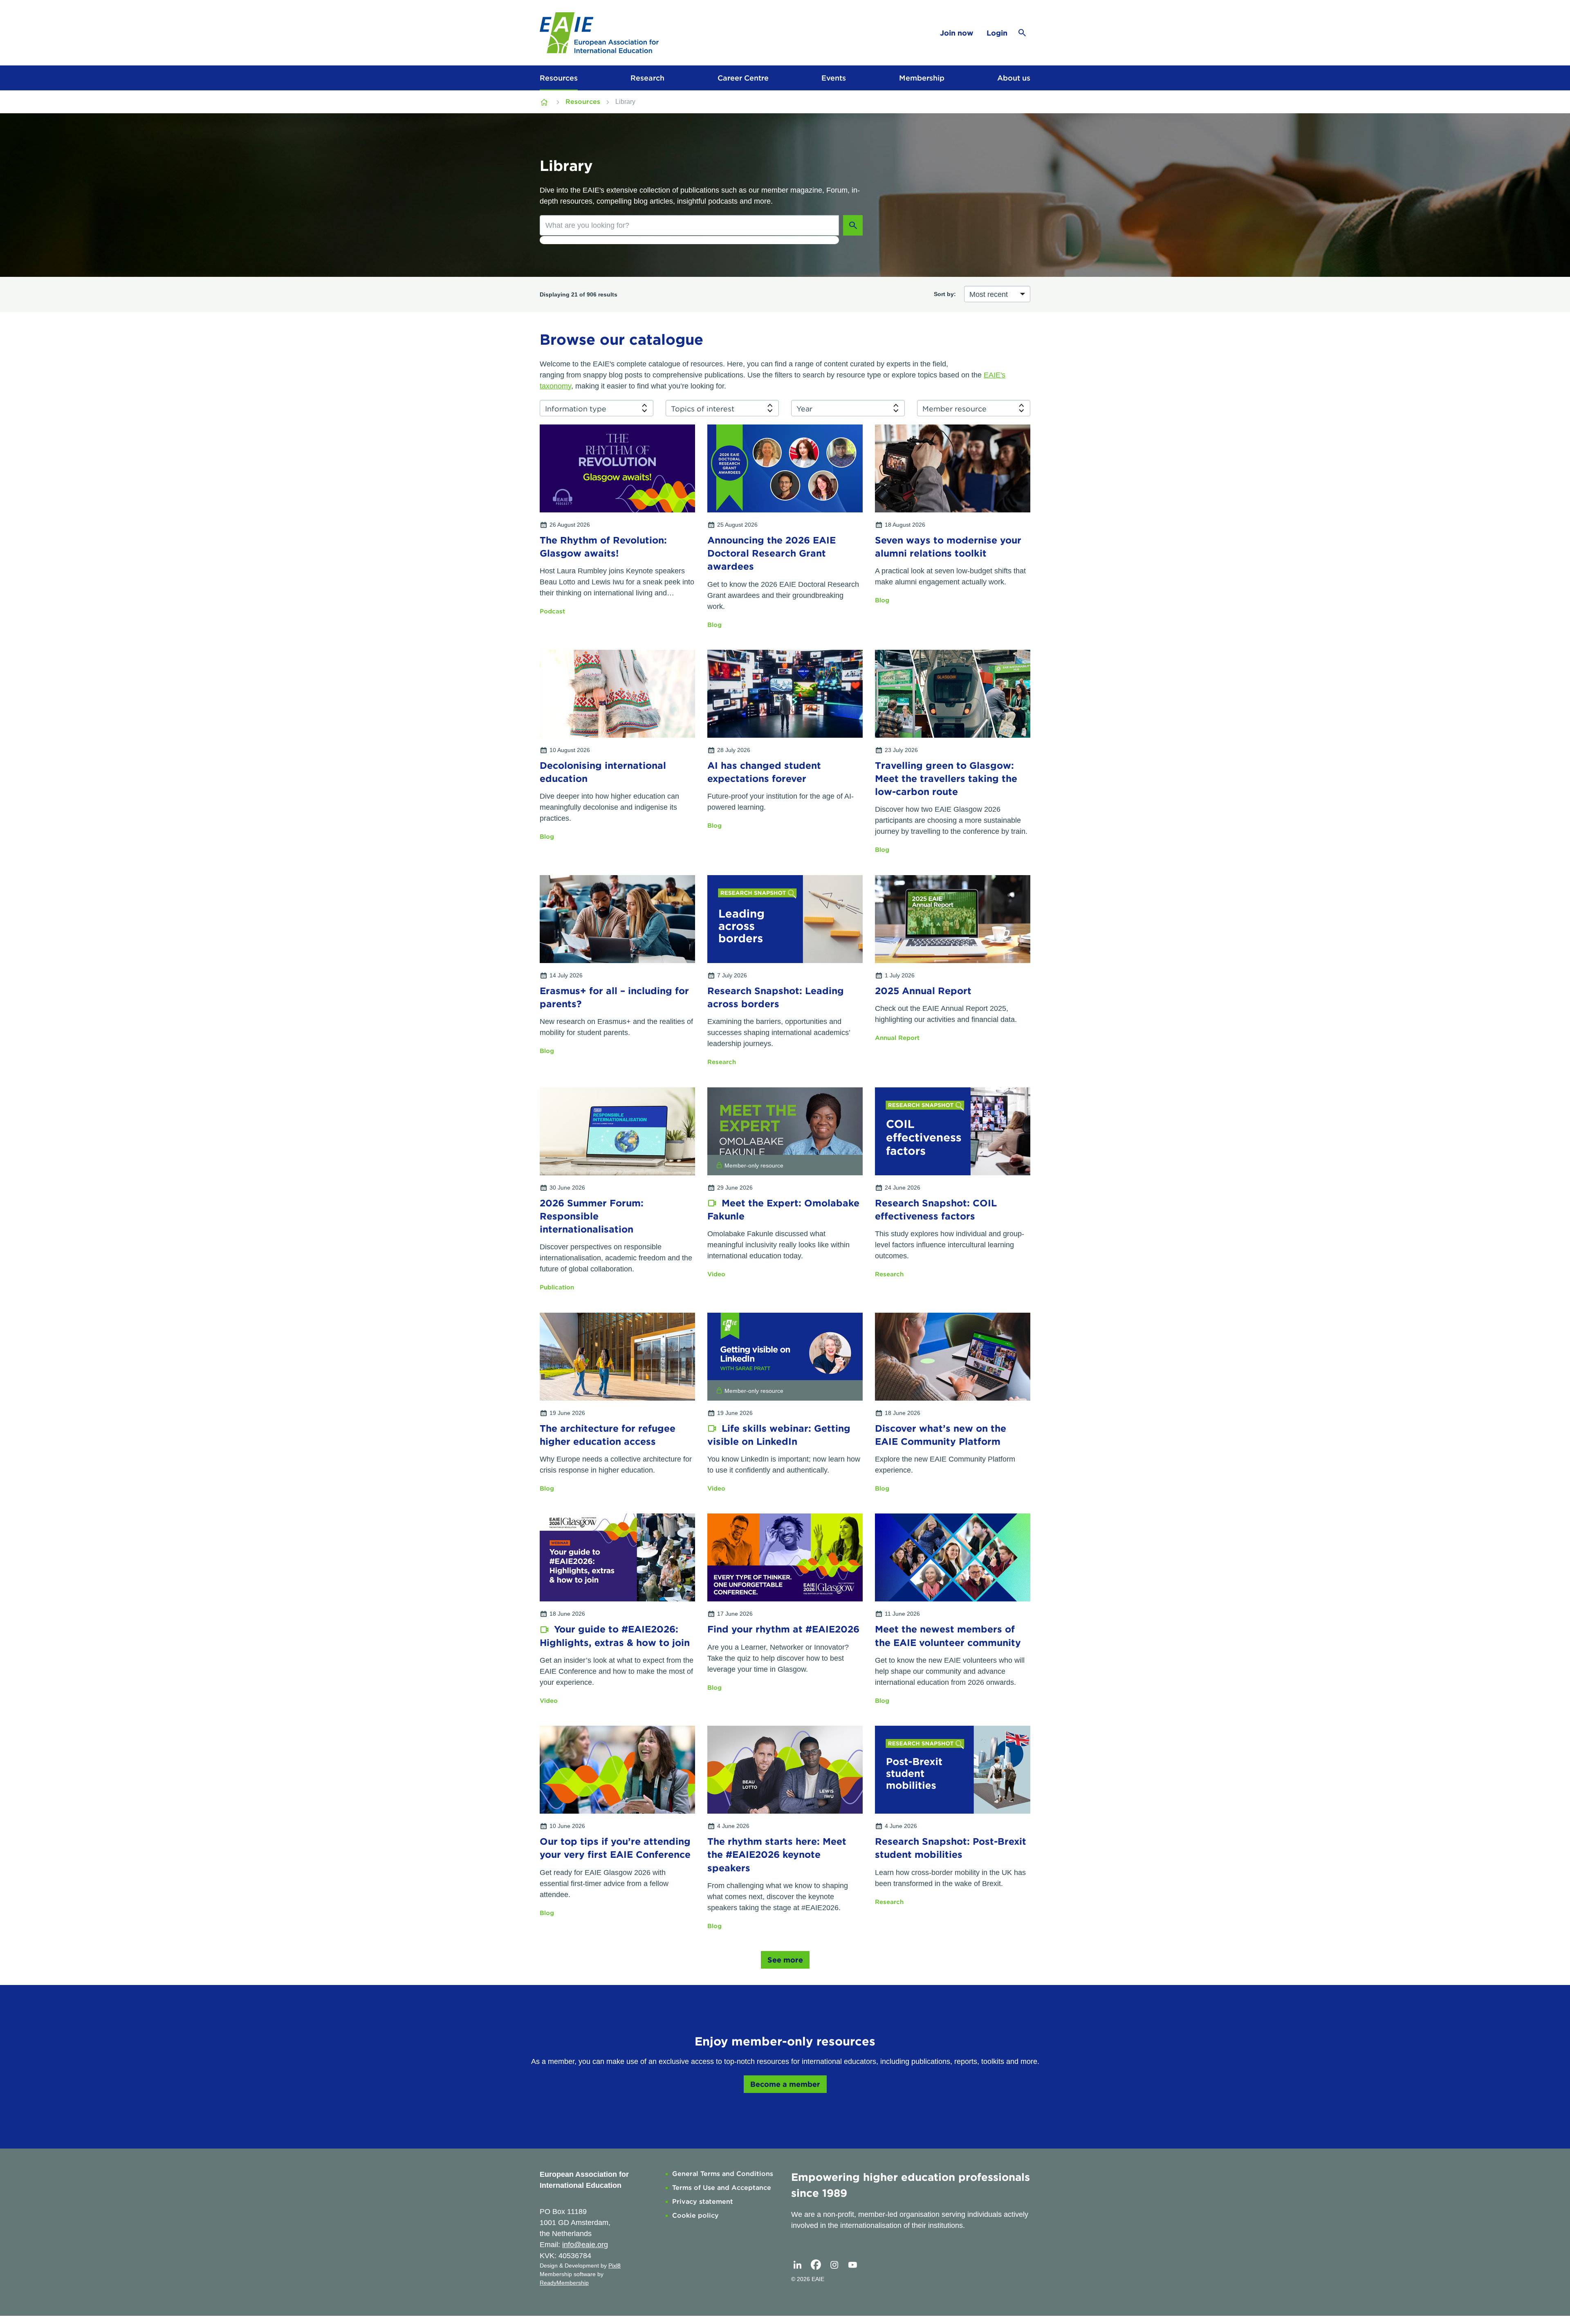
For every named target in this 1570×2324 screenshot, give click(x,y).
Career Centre (743, 78)
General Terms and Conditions (723, 2174)
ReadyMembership (564, 2283)
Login (997, 33)
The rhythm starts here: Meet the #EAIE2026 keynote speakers (777, 1855)
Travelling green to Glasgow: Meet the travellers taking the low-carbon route (946, 779)
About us (1014, 78)
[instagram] (834, 2265)
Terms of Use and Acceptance (722, 2188)
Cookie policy (695, 2215)
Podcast (552, 611)
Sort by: (945, 294)
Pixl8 (615, 2266)
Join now (957, 33)
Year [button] (804, 409)
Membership (922, 78)
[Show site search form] (1022, 33)
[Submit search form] (853, 225)
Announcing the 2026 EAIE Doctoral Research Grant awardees (772, 553)
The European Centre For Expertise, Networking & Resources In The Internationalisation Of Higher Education (545, 102)
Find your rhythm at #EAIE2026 (783, 1629)
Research (647, 78)
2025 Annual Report (923, 991)
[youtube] (852, 2265)
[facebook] (816, 2265)
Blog (714, 625)
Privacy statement (703, 2202)
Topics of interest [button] (703, 409)
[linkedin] (797, 2265)
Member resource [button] (954, 409)
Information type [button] (576, 409)
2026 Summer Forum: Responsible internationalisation (592, 1216)
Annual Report (897, 1038)
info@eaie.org (585, 2245)
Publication (557, 1287)
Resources (559, 78)
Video (716, 1274)
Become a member (785, 2084)
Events (834, 78)
